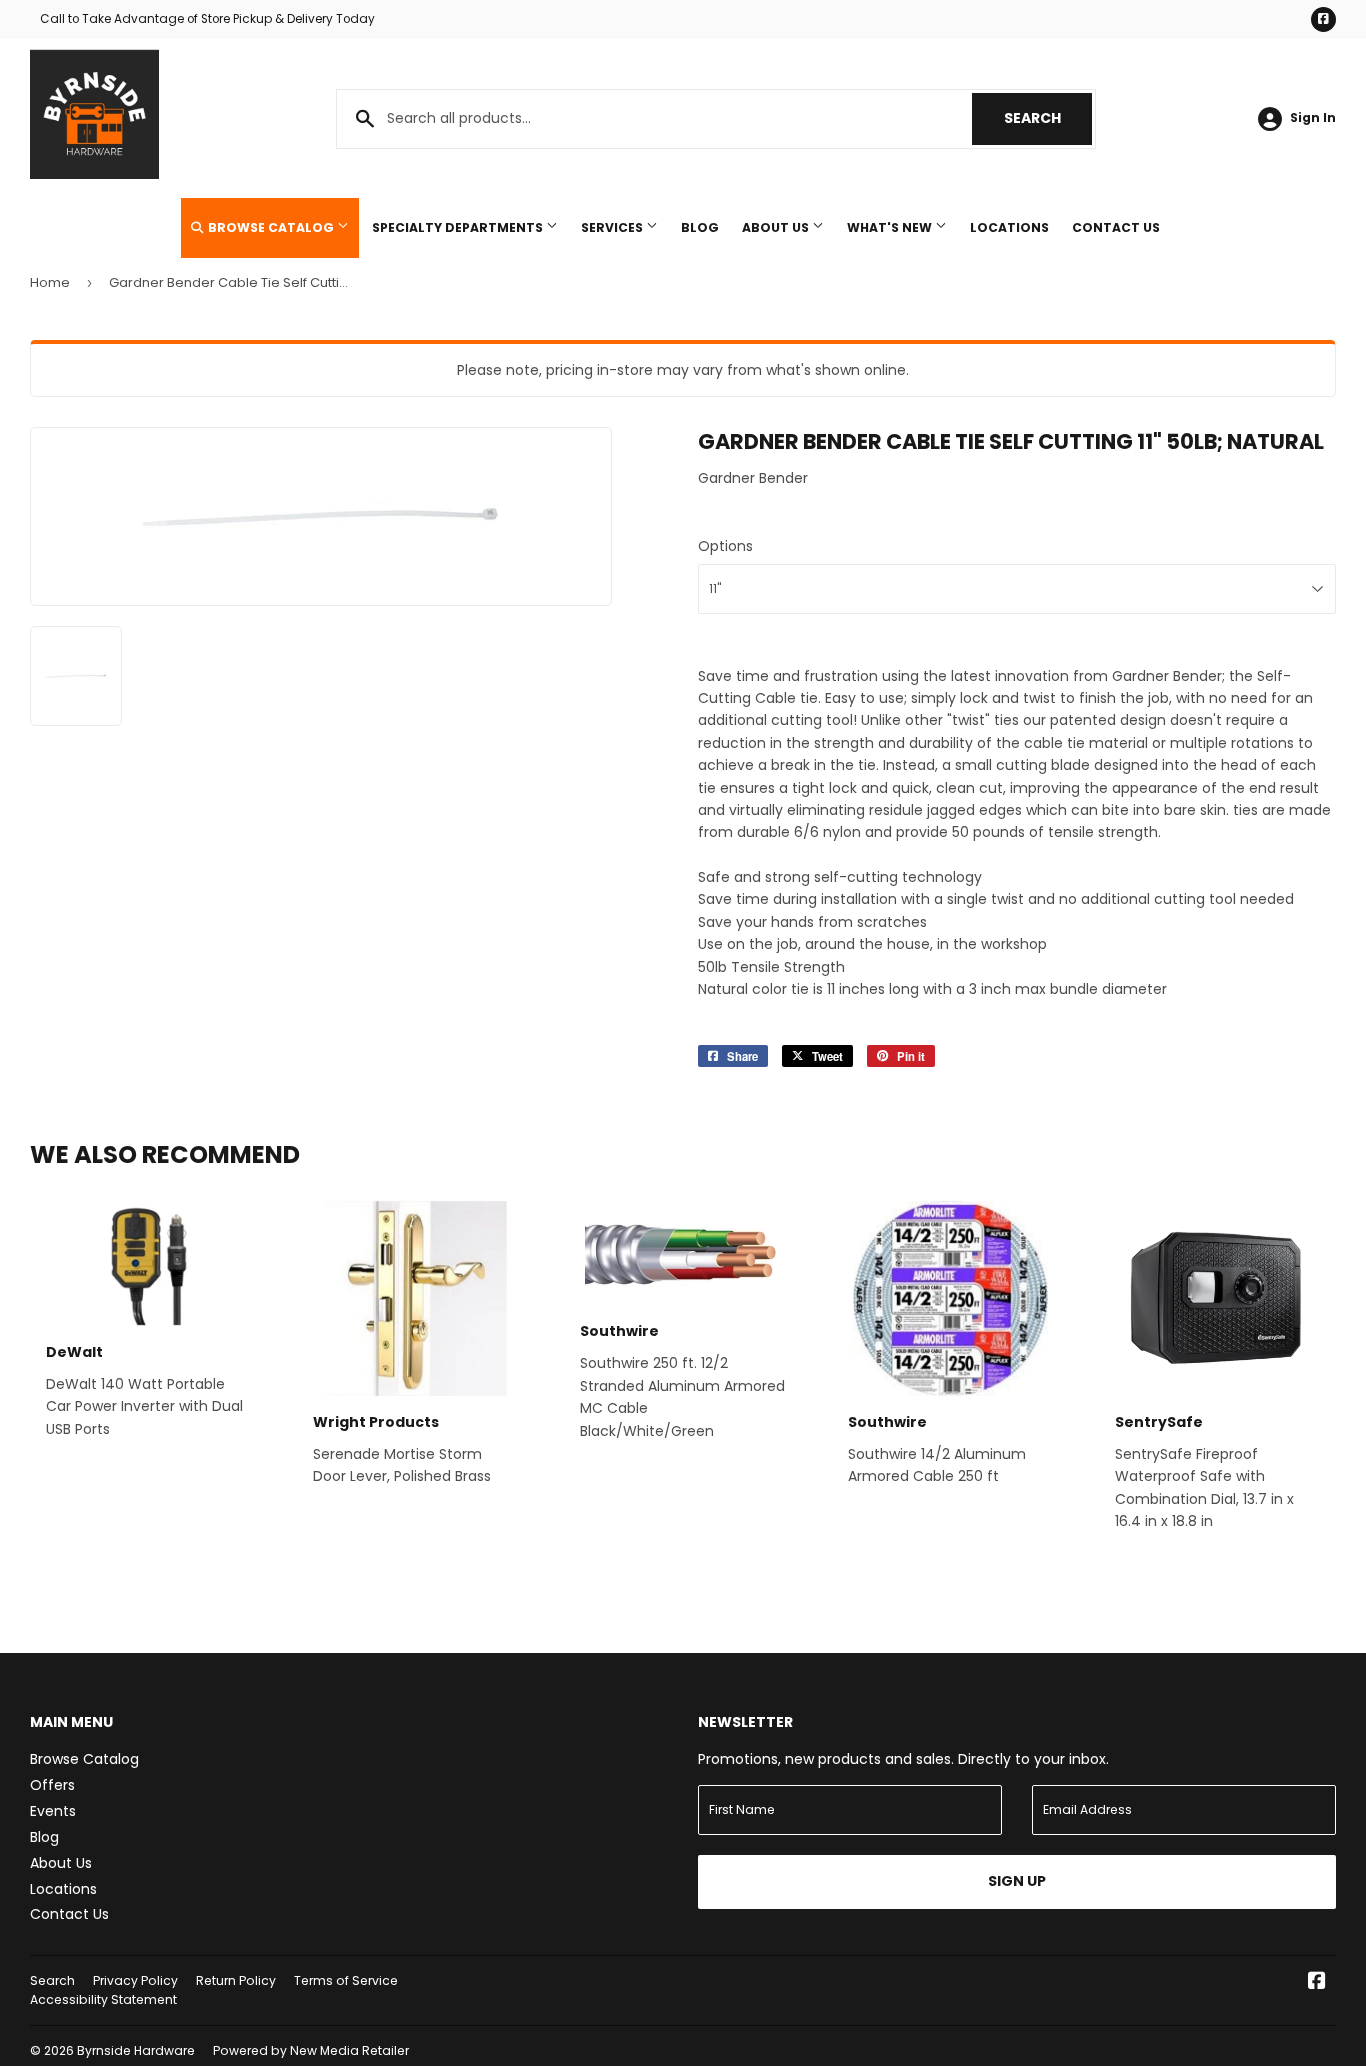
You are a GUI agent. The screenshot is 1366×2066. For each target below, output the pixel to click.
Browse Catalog (271, 227)
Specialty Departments (459, 227)
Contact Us (1116, 227)
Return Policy (236, 1980)
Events (53, 1811)
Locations (1009, 227)
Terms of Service (346, 1980)
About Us (777, 227)
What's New (891, 227)
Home (50, 282)
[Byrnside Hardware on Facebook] (1317, 1983)
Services (613, 227)
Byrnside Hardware (136, 2050)
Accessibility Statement (103, 1999)
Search (1048, 118)
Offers (52, 1785)
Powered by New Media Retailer (311, 2050)
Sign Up (1017, 1881)
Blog (700, 227)
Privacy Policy (135, 1980)
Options (725, 546)
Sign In (1313, 118)
